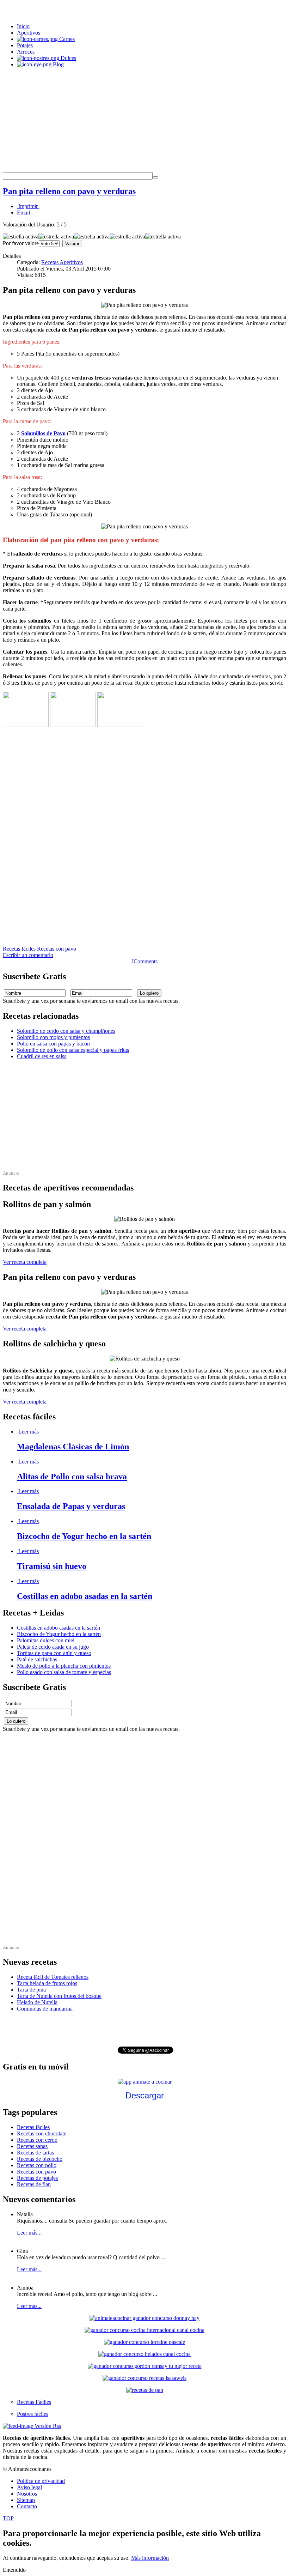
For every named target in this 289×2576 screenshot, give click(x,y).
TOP (8, 2518)
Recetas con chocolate (42, 2133)
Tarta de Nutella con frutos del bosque (59, 1996)
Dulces (68, 58)
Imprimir (28, 206)
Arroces (26, 52)
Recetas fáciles (20, 949)
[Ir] (155, 177)
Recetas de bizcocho (40, 2159)
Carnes (66, 39)
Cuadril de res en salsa (42, 1056)
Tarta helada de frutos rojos (47, 1983)
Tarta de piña (31, 1990)
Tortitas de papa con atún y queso (54, 1653)
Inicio (23, 26)
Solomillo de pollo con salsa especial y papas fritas (73, 1050)
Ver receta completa (25, 1262)
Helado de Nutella (37, 2002)
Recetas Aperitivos (62, 262)
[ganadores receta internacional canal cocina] (144, 2330)
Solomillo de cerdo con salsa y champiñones (66, 1031)
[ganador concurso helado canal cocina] (144, 2354)
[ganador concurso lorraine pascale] (144, 2342)
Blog (58, 64)
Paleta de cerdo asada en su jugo (53, 1647)
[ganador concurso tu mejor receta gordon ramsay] (145, 2366)
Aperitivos (29, 33)
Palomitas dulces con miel (46, 1640)
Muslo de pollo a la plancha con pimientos (64, 1666)
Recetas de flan (34, 2184)
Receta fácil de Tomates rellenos (53, 1977)
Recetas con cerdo (37, 2140)
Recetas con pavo (57, 949)
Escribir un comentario (28, 955)
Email (23, 213)
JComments (144, 961)
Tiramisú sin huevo (52, 1566)
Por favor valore (21, 243)
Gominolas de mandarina (45, 2009)
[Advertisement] (144, 123)
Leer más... (29, 2233)
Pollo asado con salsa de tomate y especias (64, 1672)
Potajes (25, 45)
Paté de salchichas (37, 1659)
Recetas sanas (32, 2146)
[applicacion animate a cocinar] (145, 2082)
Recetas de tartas (35, 2153)
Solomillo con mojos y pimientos (53, 1037)
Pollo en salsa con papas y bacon (53, 1044)
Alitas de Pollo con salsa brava (72, 1477)
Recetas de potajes (37, 2178)
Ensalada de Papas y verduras (71, 1506)
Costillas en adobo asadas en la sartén (85, 1596)
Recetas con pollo (37, 2165)
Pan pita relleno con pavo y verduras (69, 191)
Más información (150, 2558)
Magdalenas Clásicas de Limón (73, 1447)
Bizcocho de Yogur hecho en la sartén (84, 1536)
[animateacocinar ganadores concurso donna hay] (144, 2318)
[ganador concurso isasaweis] (144, 2378)
